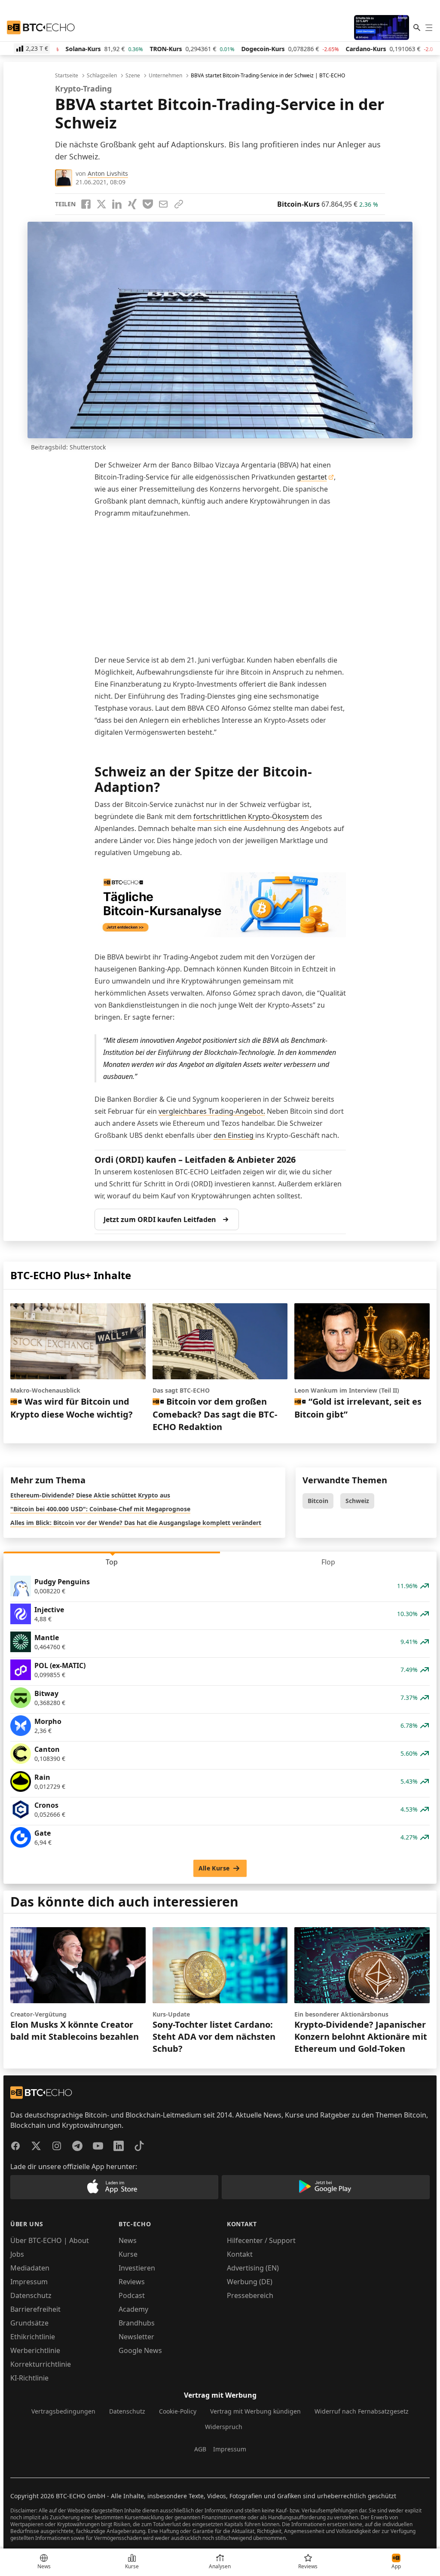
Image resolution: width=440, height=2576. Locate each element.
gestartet (312, 477)
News (128, 2240)
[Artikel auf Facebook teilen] (86, 204)
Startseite (67, 76)
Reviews (132, 2282)
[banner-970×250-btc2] (220, 905)
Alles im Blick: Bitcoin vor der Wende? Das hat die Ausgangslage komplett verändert (136, 1523)
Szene (133, 76)
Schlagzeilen (102, 76)
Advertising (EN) (253, 2268)
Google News (140, 2350)
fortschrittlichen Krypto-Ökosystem (251, 816)
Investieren (137, 2268)
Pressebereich (250, 2295)
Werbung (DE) (250, 2282)
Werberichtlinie (35, 2350)
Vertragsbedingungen (63, 2411)
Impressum (29, 2282)
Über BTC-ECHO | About (50, 2240)
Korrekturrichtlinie (41, 2364)
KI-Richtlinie (29, 2378)
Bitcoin (318, 1501)
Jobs (17, 2254)
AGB (200, 2449)
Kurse (128, 2254)
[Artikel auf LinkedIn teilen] (117, 204)
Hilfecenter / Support (261, 2240)
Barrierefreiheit (35, 2309)
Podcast (132, 2295)
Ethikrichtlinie (33, 2337)
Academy (133, 2309)
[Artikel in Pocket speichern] (148, 204)
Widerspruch (224, 2427)
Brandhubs (137, 2323)
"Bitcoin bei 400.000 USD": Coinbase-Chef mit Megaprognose (100, 1509)
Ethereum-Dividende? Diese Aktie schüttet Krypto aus (90, 1495)
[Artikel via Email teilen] (163, 204)
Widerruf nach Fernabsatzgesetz (362, 2411)
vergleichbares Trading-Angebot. (212, 1111)
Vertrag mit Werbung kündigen (255, 2411)
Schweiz (357, 1501)
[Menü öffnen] (429, 28)
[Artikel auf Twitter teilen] (101, 204)
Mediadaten (30, 2268)
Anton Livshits (108, 173)
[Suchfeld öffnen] (417, 28)
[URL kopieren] (179, 204)
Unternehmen (165, 76)
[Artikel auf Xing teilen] (132, 204)
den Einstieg (234, 1135)
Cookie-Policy (178, 2411)
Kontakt (240, 2254)
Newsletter (136, 2337)
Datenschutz (31, 2295)
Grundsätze (29, 2323)
